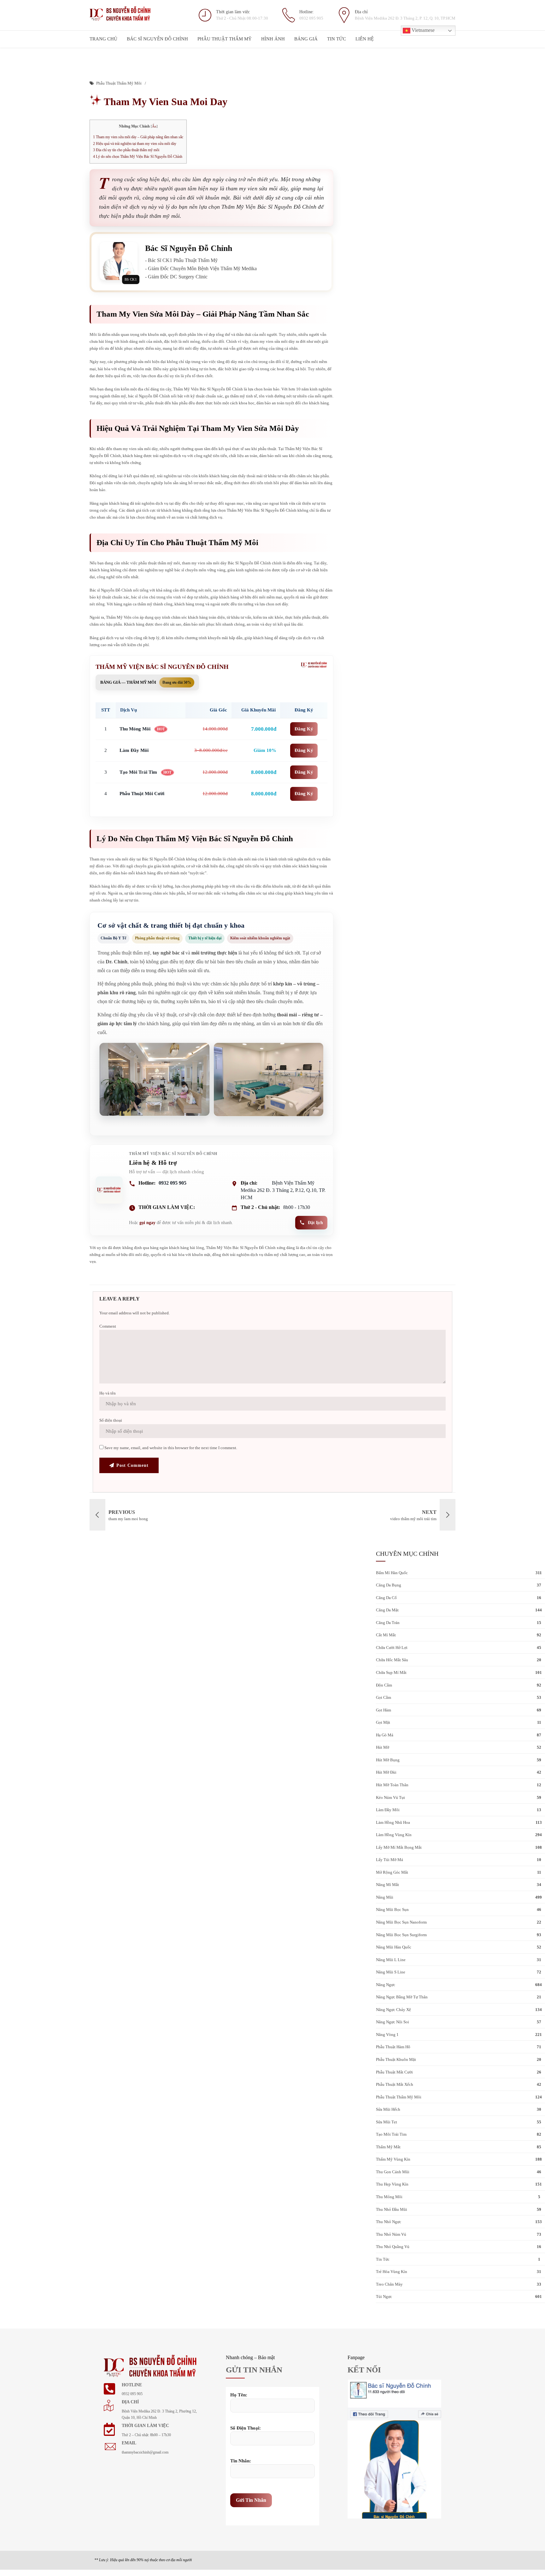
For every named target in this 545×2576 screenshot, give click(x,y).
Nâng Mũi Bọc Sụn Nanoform (401, 1922)
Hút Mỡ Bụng (388, 1760)
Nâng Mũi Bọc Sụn (392, 1910)
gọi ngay (147, 1223)
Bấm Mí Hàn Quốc (392, 1573)
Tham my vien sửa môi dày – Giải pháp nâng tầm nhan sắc (138, 137)
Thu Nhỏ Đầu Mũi (392, 2209)
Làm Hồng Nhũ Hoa (393, 1822)
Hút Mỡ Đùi (386, 1772)
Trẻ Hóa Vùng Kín (392, 2272)
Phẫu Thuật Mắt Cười (394, 2072)
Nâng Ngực (386, 1985)
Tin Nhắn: (241, 2461)
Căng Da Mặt (387, 1610)
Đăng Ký (304, 729)
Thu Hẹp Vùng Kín (392, 2184)
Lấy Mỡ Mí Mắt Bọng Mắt (399, 1847)
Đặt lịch (315, 1223)
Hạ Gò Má (385, 1735)
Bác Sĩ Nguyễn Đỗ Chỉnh (157, 39)
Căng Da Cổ (386, 1598)
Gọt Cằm (384, 1697)
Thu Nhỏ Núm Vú (391, 2234)
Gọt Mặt (383, 1722)
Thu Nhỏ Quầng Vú (393, 2247)
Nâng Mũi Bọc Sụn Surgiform (401, 1935)
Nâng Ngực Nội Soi (393, 2022)
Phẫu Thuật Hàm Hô (393, 2047)
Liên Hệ (365, 39)
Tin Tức (337, 39)
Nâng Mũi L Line (391, 1960)
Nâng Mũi (385, 1897)
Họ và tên (108, 1393)
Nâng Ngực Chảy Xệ (393, 2010)
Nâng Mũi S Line (391, 1972)
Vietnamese (422, 30)
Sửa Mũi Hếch (388, 2109)
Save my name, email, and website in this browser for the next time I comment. (171, 1448)
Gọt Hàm (384, 1710)
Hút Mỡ (383, 1747)
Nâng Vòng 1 (387, 2035)
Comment (108, 1326)
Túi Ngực (384, 2296)
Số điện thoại (111, 1420)
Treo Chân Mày (389, 2284)
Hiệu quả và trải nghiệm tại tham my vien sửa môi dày (135, 144)
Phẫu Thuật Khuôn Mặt (396, 2059)
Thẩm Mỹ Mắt (388, 2147)
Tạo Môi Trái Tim (391, 2134)
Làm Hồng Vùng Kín (394, 1835)
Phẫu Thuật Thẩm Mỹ (225, 39)
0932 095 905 (173, 1183)
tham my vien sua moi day (164, 102)
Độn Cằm (384, 1685)
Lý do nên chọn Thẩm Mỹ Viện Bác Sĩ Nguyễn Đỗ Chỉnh (138, 157)
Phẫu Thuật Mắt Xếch (395, 2084)
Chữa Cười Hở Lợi (392, 1648)
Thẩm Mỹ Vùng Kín (393, 2159)
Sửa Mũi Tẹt (387, 2122)
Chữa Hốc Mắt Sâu (392, 1660)
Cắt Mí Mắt (386, 1635)
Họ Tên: (239, 2395)
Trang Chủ (103, 39)
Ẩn (154, 126)
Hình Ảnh (273, 39)
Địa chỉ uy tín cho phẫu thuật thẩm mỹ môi (126, 150)
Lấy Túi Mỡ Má (390, 1860)
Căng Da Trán (388, 1623)
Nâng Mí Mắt (387, 1885)
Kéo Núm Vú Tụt (390, 1797)
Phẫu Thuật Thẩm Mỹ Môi (119, 83)
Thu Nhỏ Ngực (389, 2222)
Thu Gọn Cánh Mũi (393, 2172)
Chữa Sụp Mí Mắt (391, 1672)
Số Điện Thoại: (246, 2428)
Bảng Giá (306, 39)
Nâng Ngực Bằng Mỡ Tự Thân (402, 1997)
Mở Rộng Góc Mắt (392, 1872)
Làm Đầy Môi (388, 1810)
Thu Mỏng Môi (389, 2197)
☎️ (507, 2501)
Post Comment (132, 1465)
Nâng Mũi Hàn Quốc (394, 1947)
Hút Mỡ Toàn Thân (392, 1785)
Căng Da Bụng (389, 1585)
